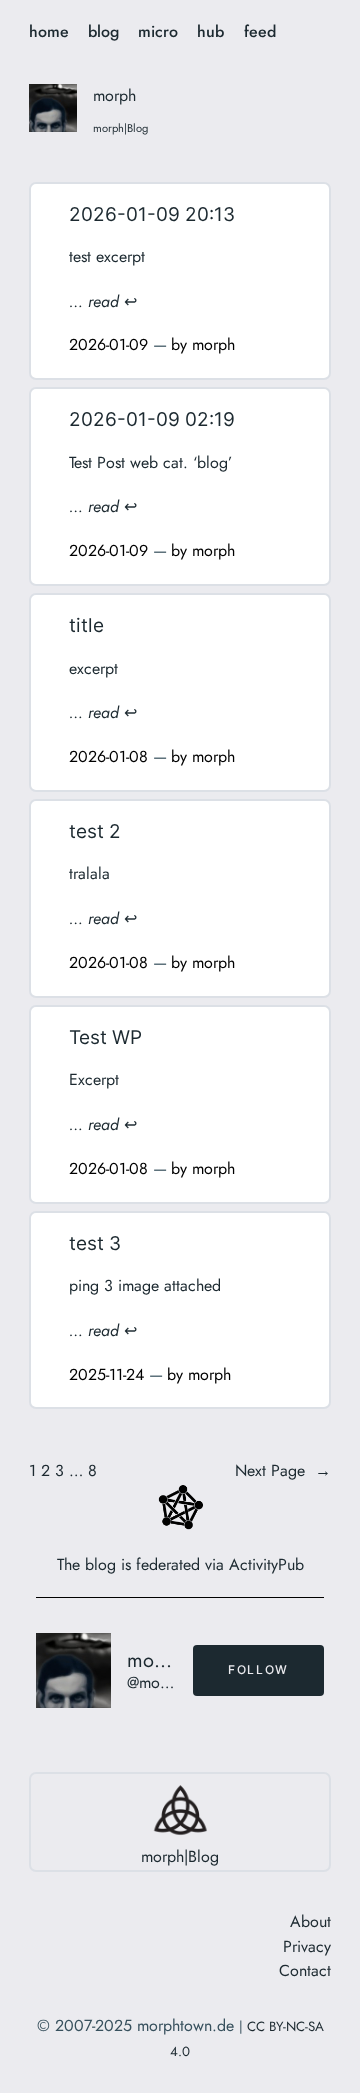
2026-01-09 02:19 (152, 419)
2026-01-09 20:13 (152, 214)
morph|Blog (180, 1856)
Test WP (105, 1037)
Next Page (283, 1470)
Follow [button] (258, 1669)
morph (213, 344)
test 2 (95, 831)
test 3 (95, 1243)
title (86, 625)
